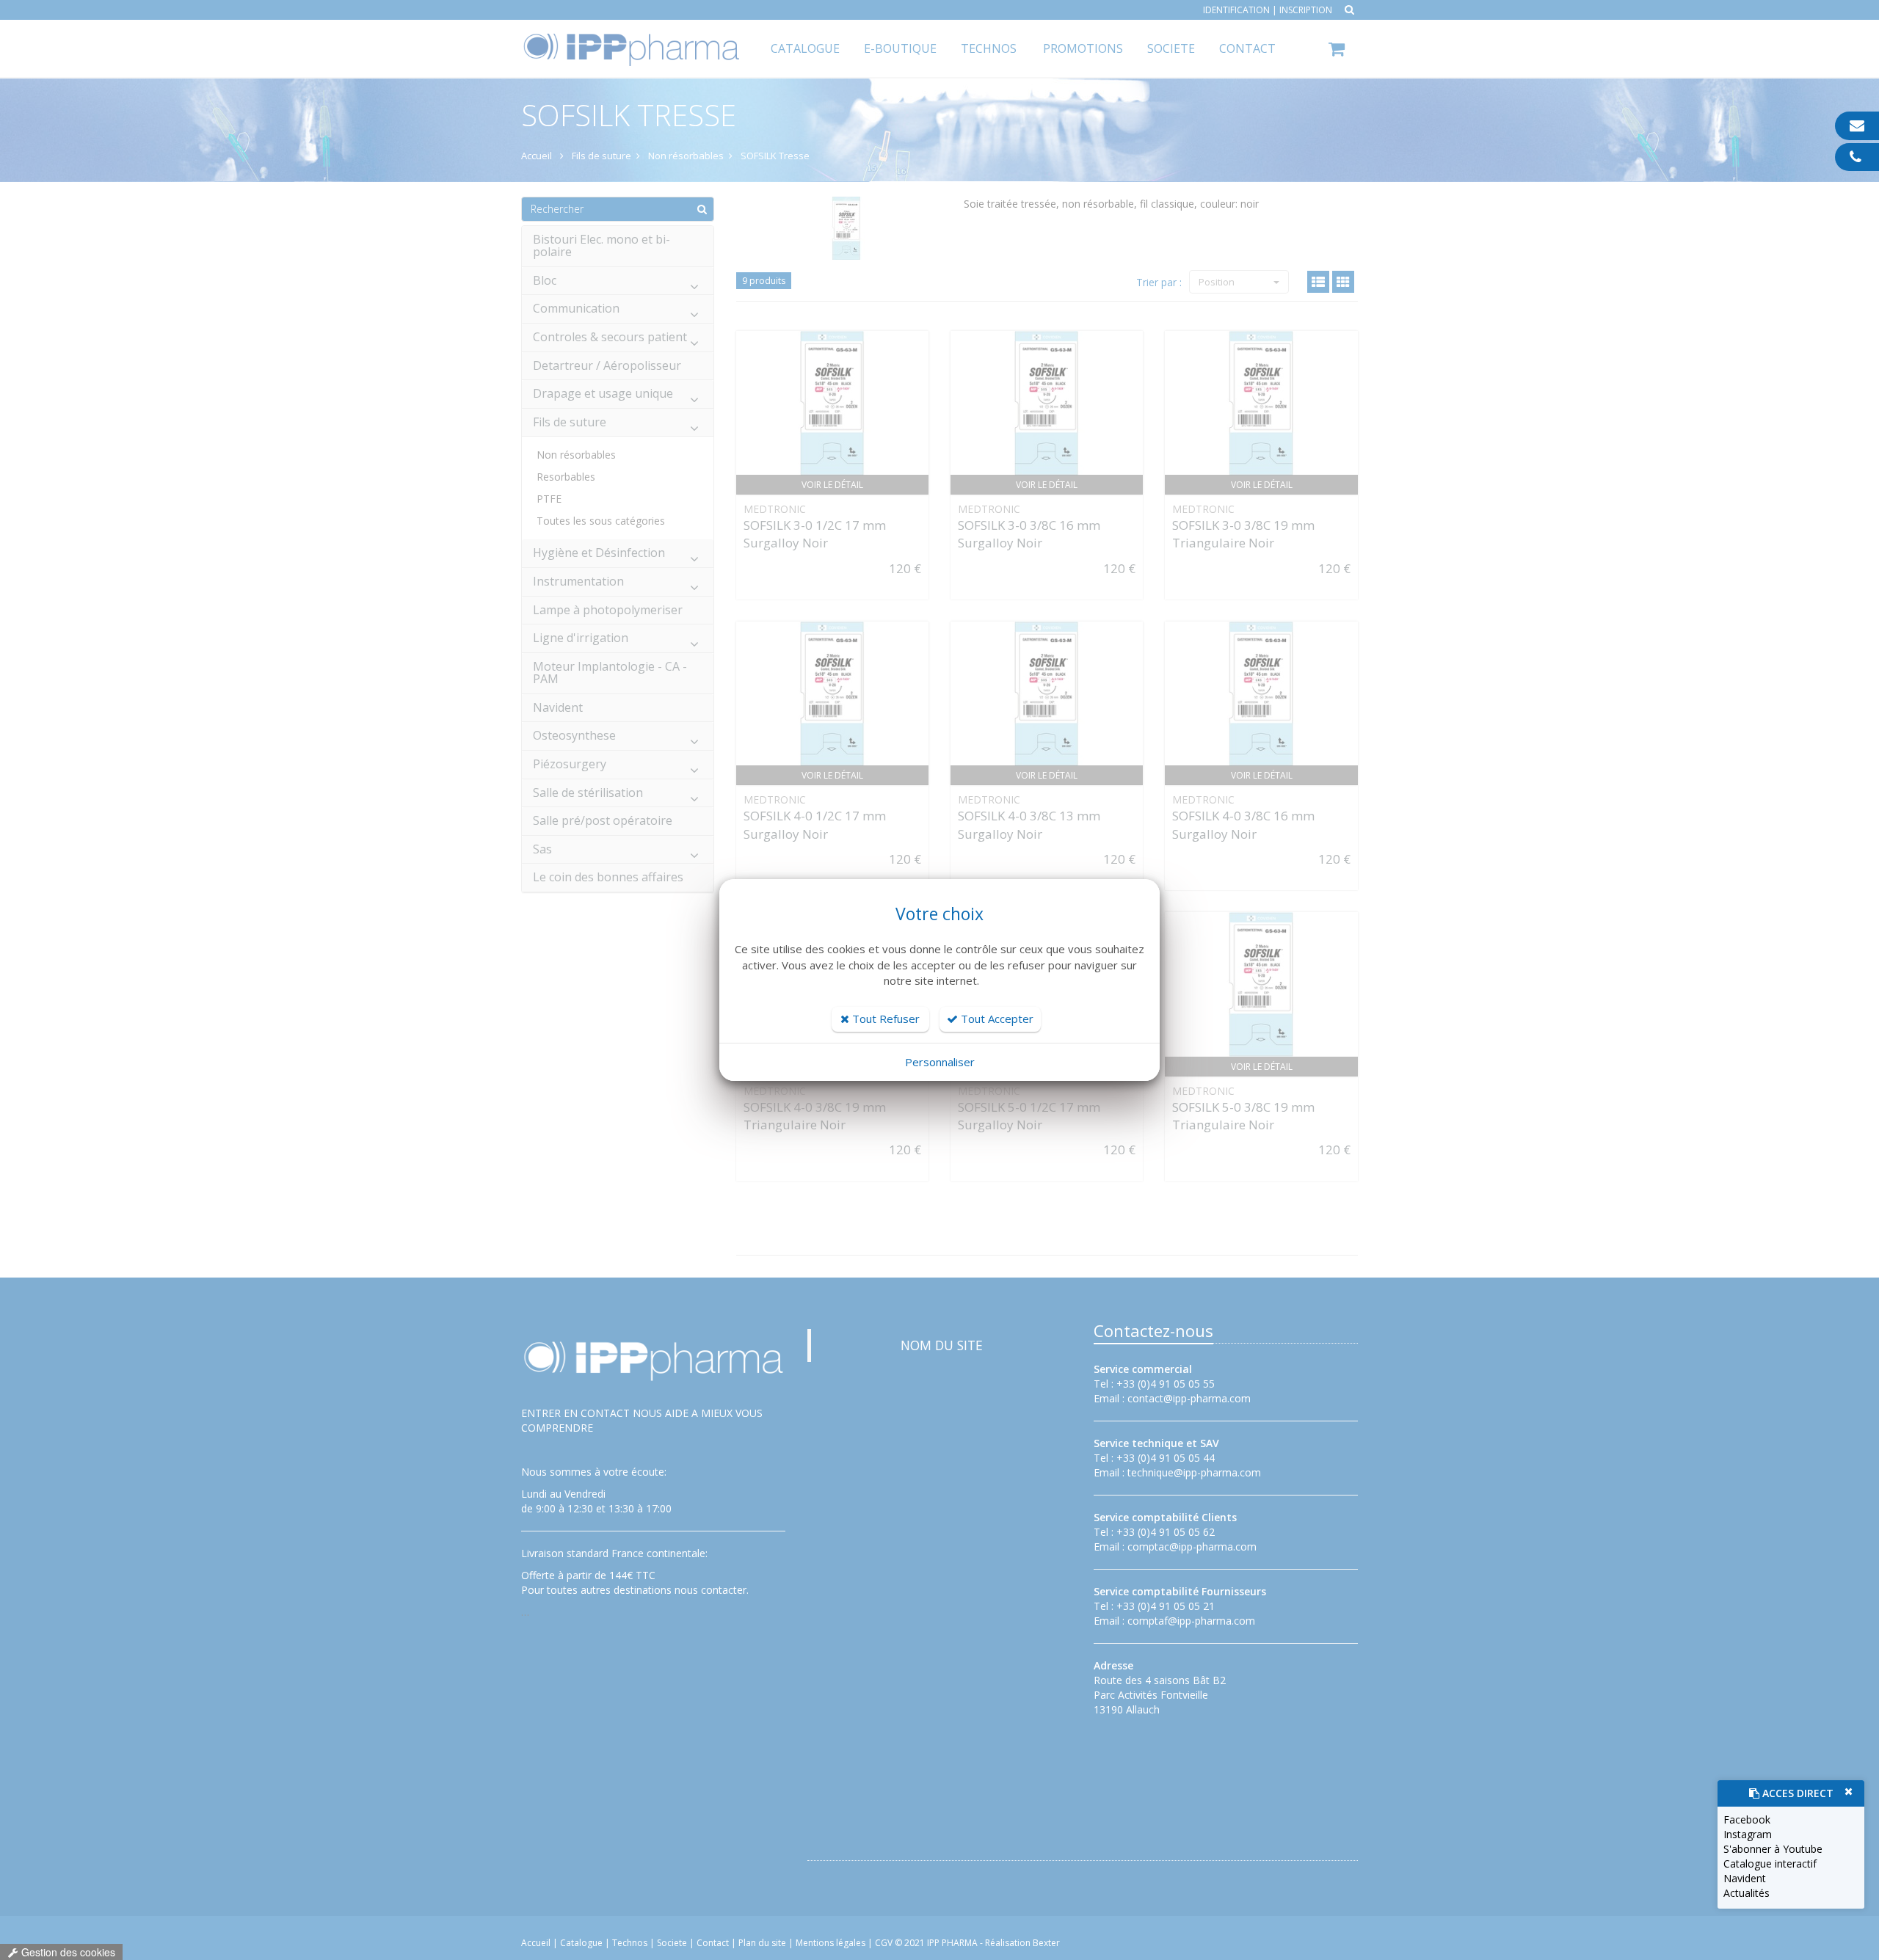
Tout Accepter (996, 1019)
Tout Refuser (884, 1019)
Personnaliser (940, 1062)
